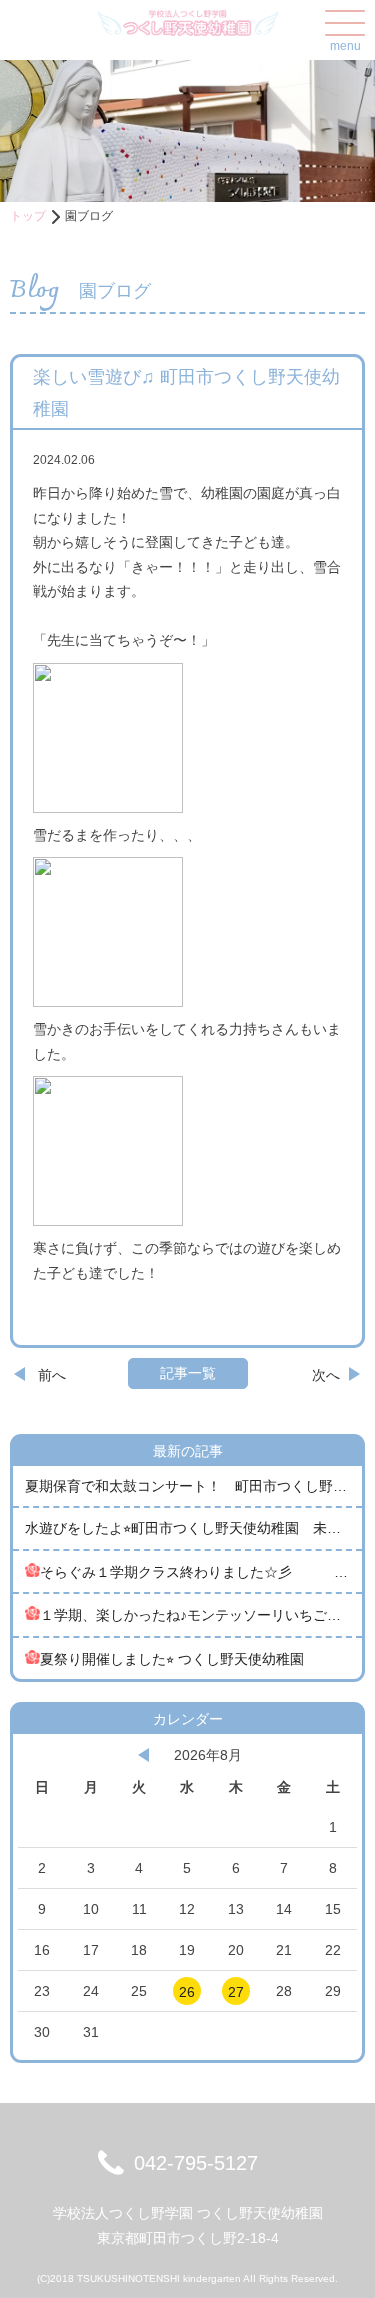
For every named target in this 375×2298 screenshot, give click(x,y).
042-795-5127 (196, 2163)
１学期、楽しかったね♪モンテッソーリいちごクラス (201, 1615)
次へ (326, 1375)
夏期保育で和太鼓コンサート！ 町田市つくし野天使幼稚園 (193, 1486)
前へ (52, 1375)
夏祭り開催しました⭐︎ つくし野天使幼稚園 (172, 1659)
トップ (28, 216)
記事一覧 (188, 1373)
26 (187, 1992)
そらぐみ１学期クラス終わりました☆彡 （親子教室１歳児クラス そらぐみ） (201, 1572)
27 (236, 1992)
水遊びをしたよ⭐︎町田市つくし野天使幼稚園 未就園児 (193, 1528)
